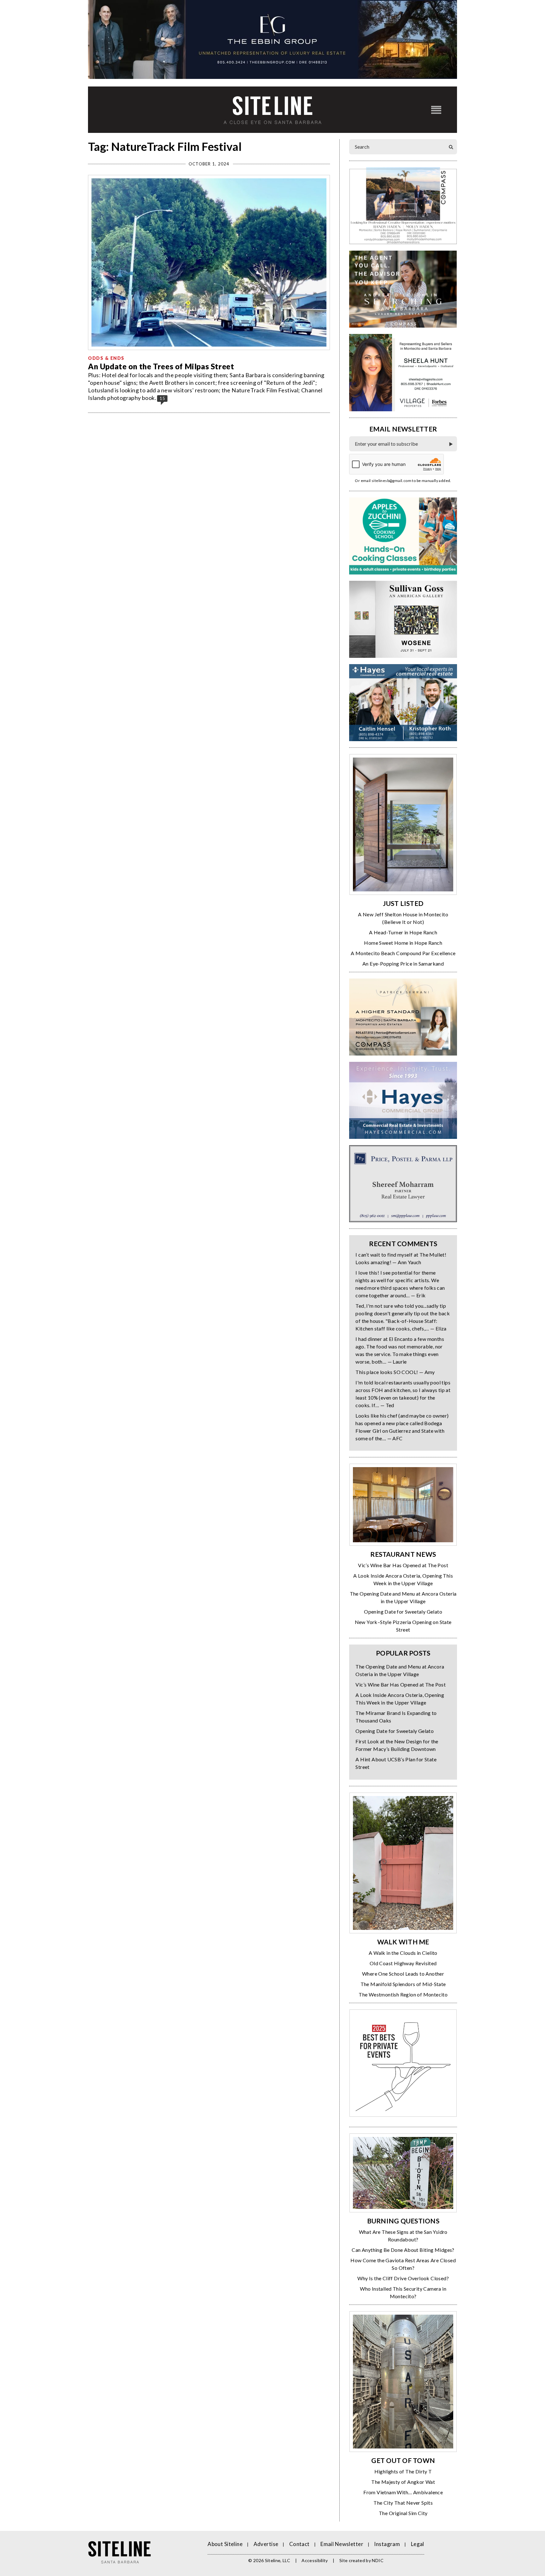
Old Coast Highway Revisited (403, 1963)
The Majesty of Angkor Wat (403, 2482)
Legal (418, 2544)
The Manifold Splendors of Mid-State (403, 1984)
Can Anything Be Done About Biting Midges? (403, 2250)
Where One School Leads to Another (403, 1974)
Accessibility (315, 2560)
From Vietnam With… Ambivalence (403, 2492)
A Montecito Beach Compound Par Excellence (403, 953)
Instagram (387, 2544)
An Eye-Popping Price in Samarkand (403, 964)
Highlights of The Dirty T (403, 2471)
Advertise (266, 2544)
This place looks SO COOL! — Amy (395, 1372)
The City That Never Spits (403, 2503)
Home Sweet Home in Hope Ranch (403, 943)
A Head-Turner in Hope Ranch (403, 932)
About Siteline (225, 2544)
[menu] (436, 110)
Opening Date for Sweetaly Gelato (403, 1612)
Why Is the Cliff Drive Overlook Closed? (403, 2278)
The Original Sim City (403, 2513)
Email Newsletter (342, 2544)
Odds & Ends (106, 358)
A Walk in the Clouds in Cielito (403, 1953)
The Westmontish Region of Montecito (403, 1994)
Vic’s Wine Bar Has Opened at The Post (403, 1565)
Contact (299, 2544)
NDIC (378, 2560)
